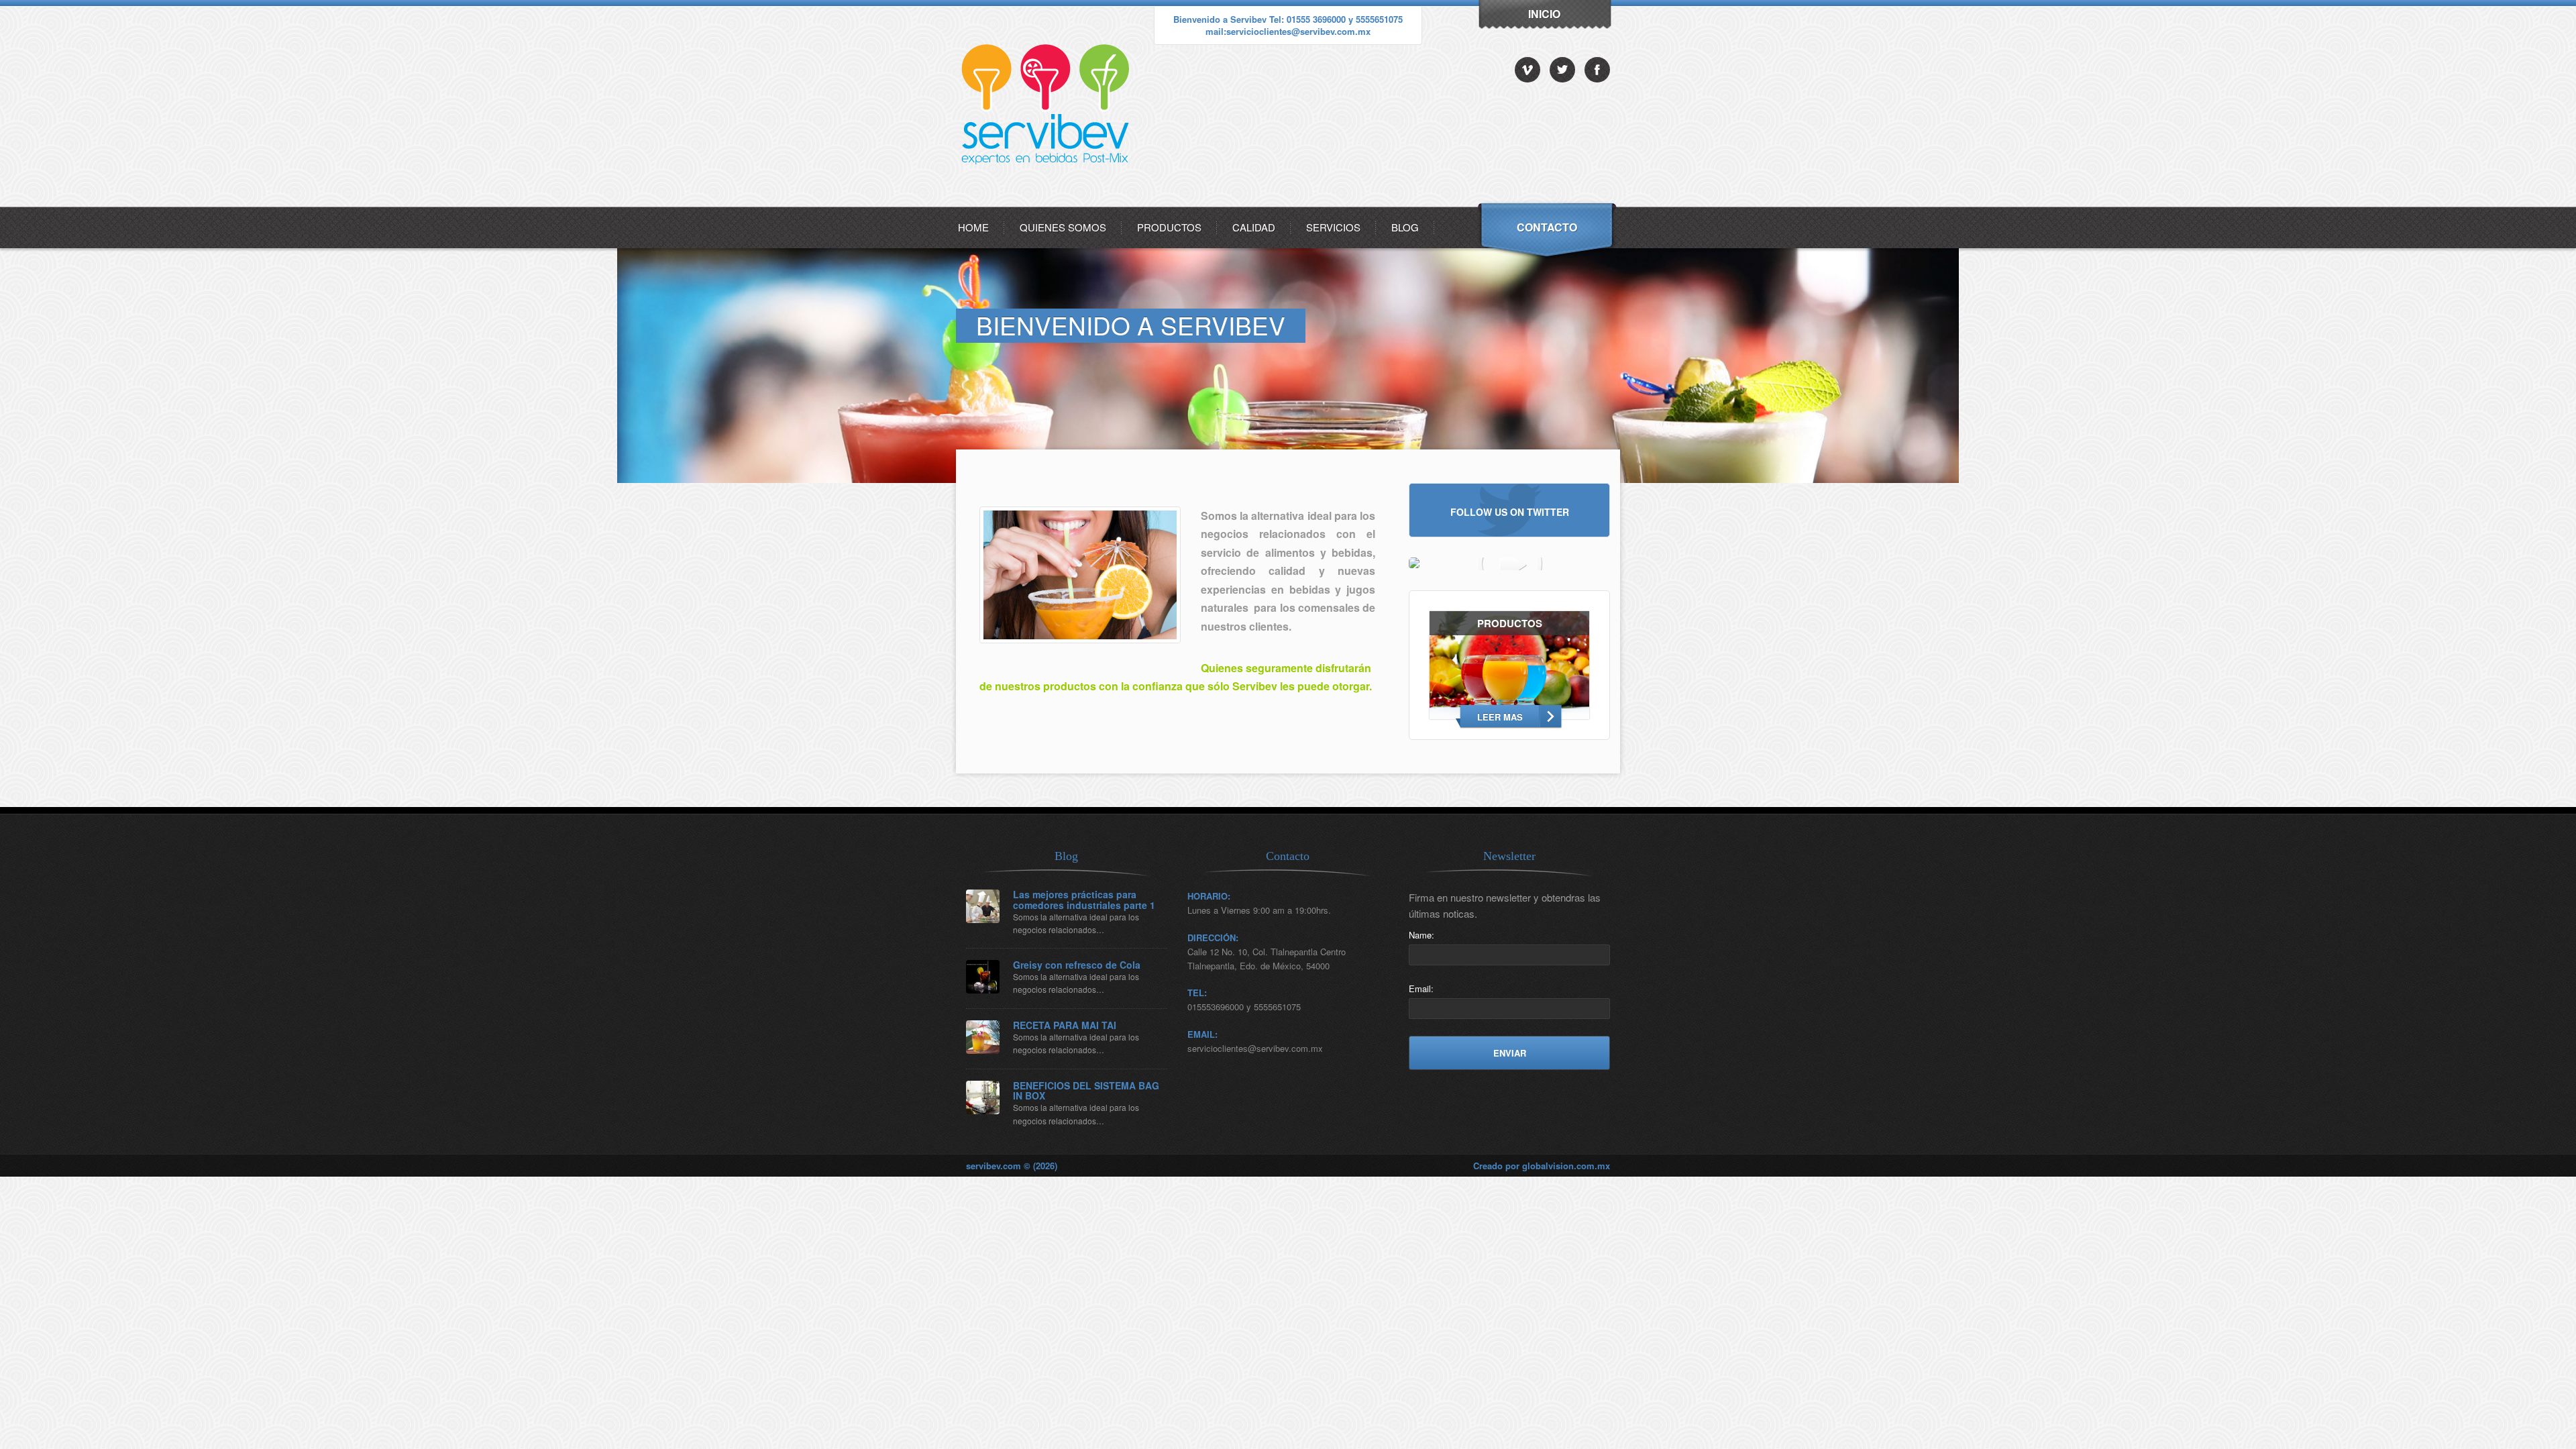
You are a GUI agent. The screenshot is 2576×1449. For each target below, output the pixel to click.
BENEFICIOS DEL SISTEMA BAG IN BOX (1086, 1091)
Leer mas (1500, 717)
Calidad (1254, 227)
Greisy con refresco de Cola (1077, 965)
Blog (1405, 227)
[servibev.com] (1048, 203)
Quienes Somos (1063, 227)
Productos (1169, 227)
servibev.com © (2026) (1012, 1166)
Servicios (1333, 227)
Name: (1421, 935)
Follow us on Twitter (1510, 511)
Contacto (1547, 227)
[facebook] (1597, 70)
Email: (1421, 988)
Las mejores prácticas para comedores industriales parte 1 (1084, 900)
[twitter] (1562, 70)
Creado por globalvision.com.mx (1542, 1166)
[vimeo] (1527, 70)
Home (973, 227)
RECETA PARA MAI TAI (1065, 1025)
